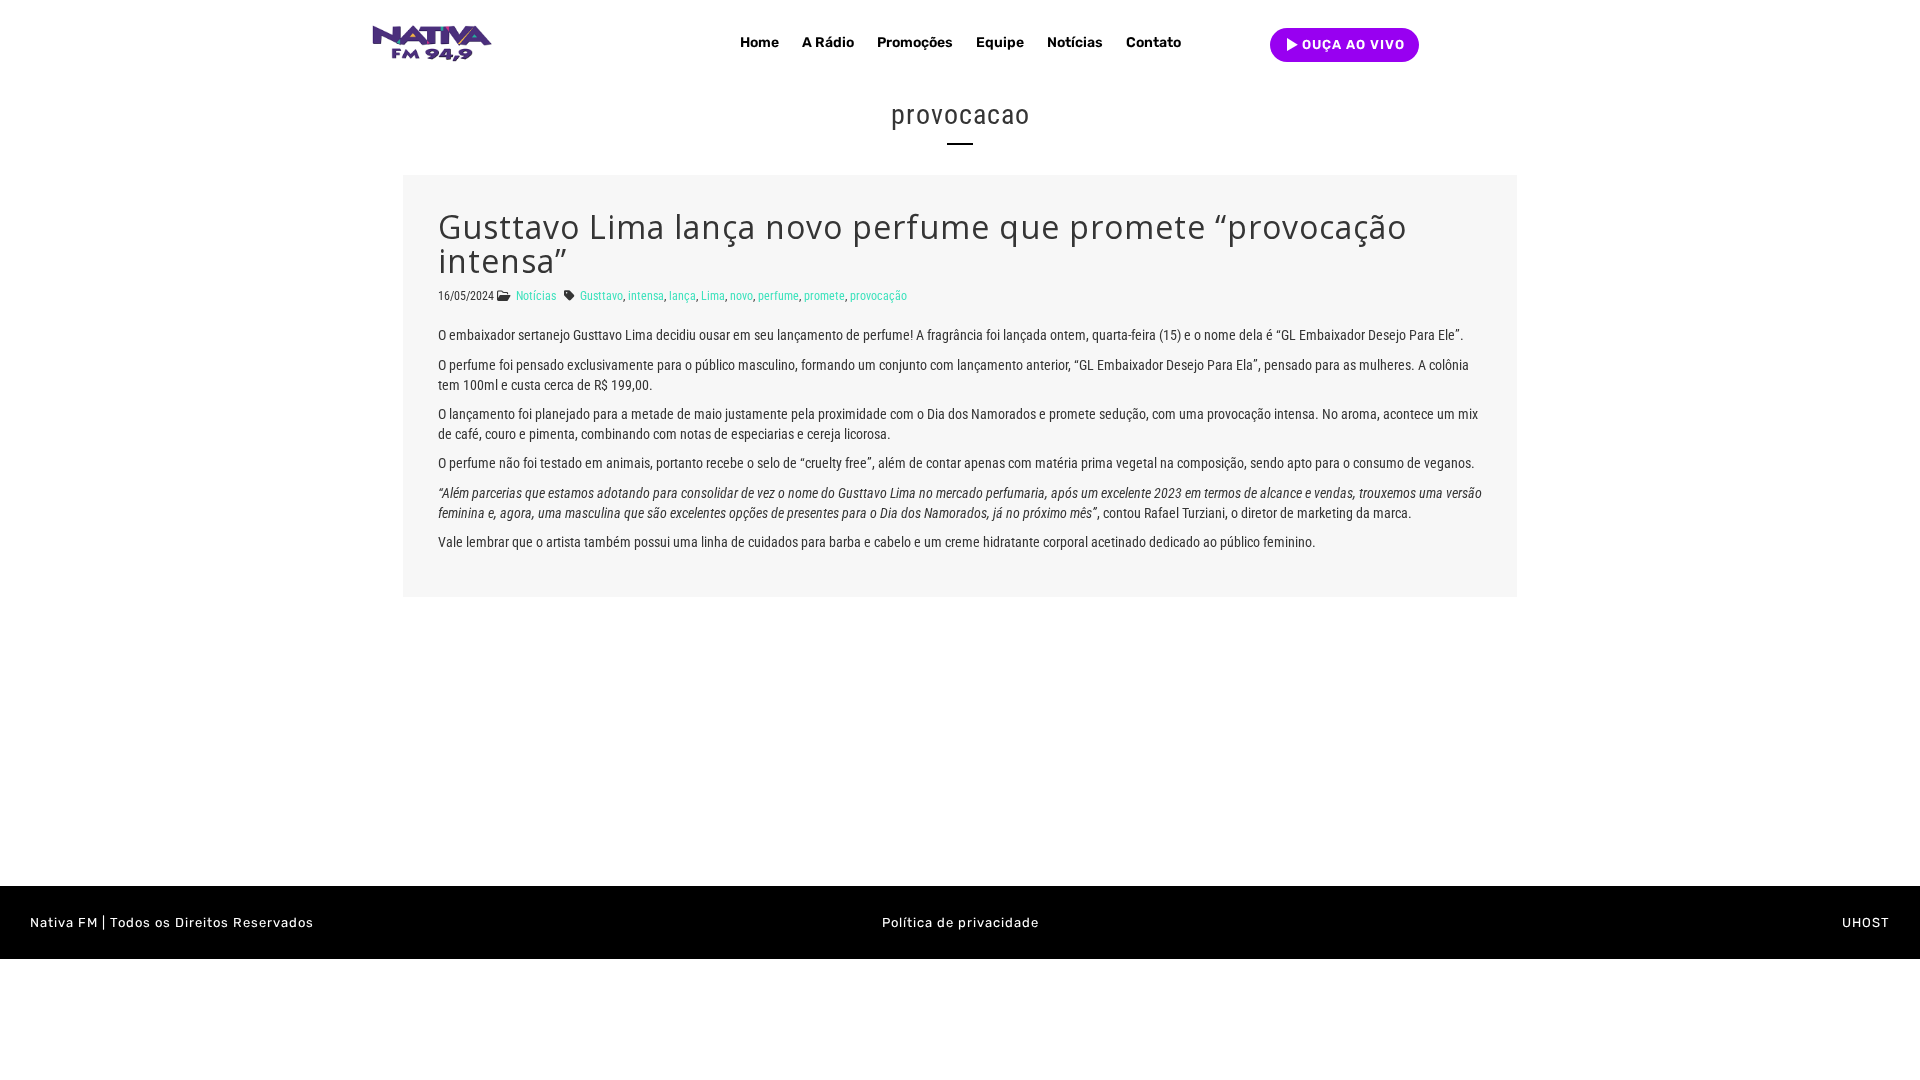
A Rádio (828, 42)
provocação (878, 296)
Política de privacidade (960, 922)
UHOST (1866, 922)
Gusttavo (601, 296)
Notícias (1075, 42)
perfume (778, 296)
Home (759, 42)
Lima (713, 296)
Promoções (915, 42)
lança (682, 296)
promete (824, 296)
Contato (1153, 42)
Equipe (1000, 42)
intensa (646, 296)
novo (741, 296)
